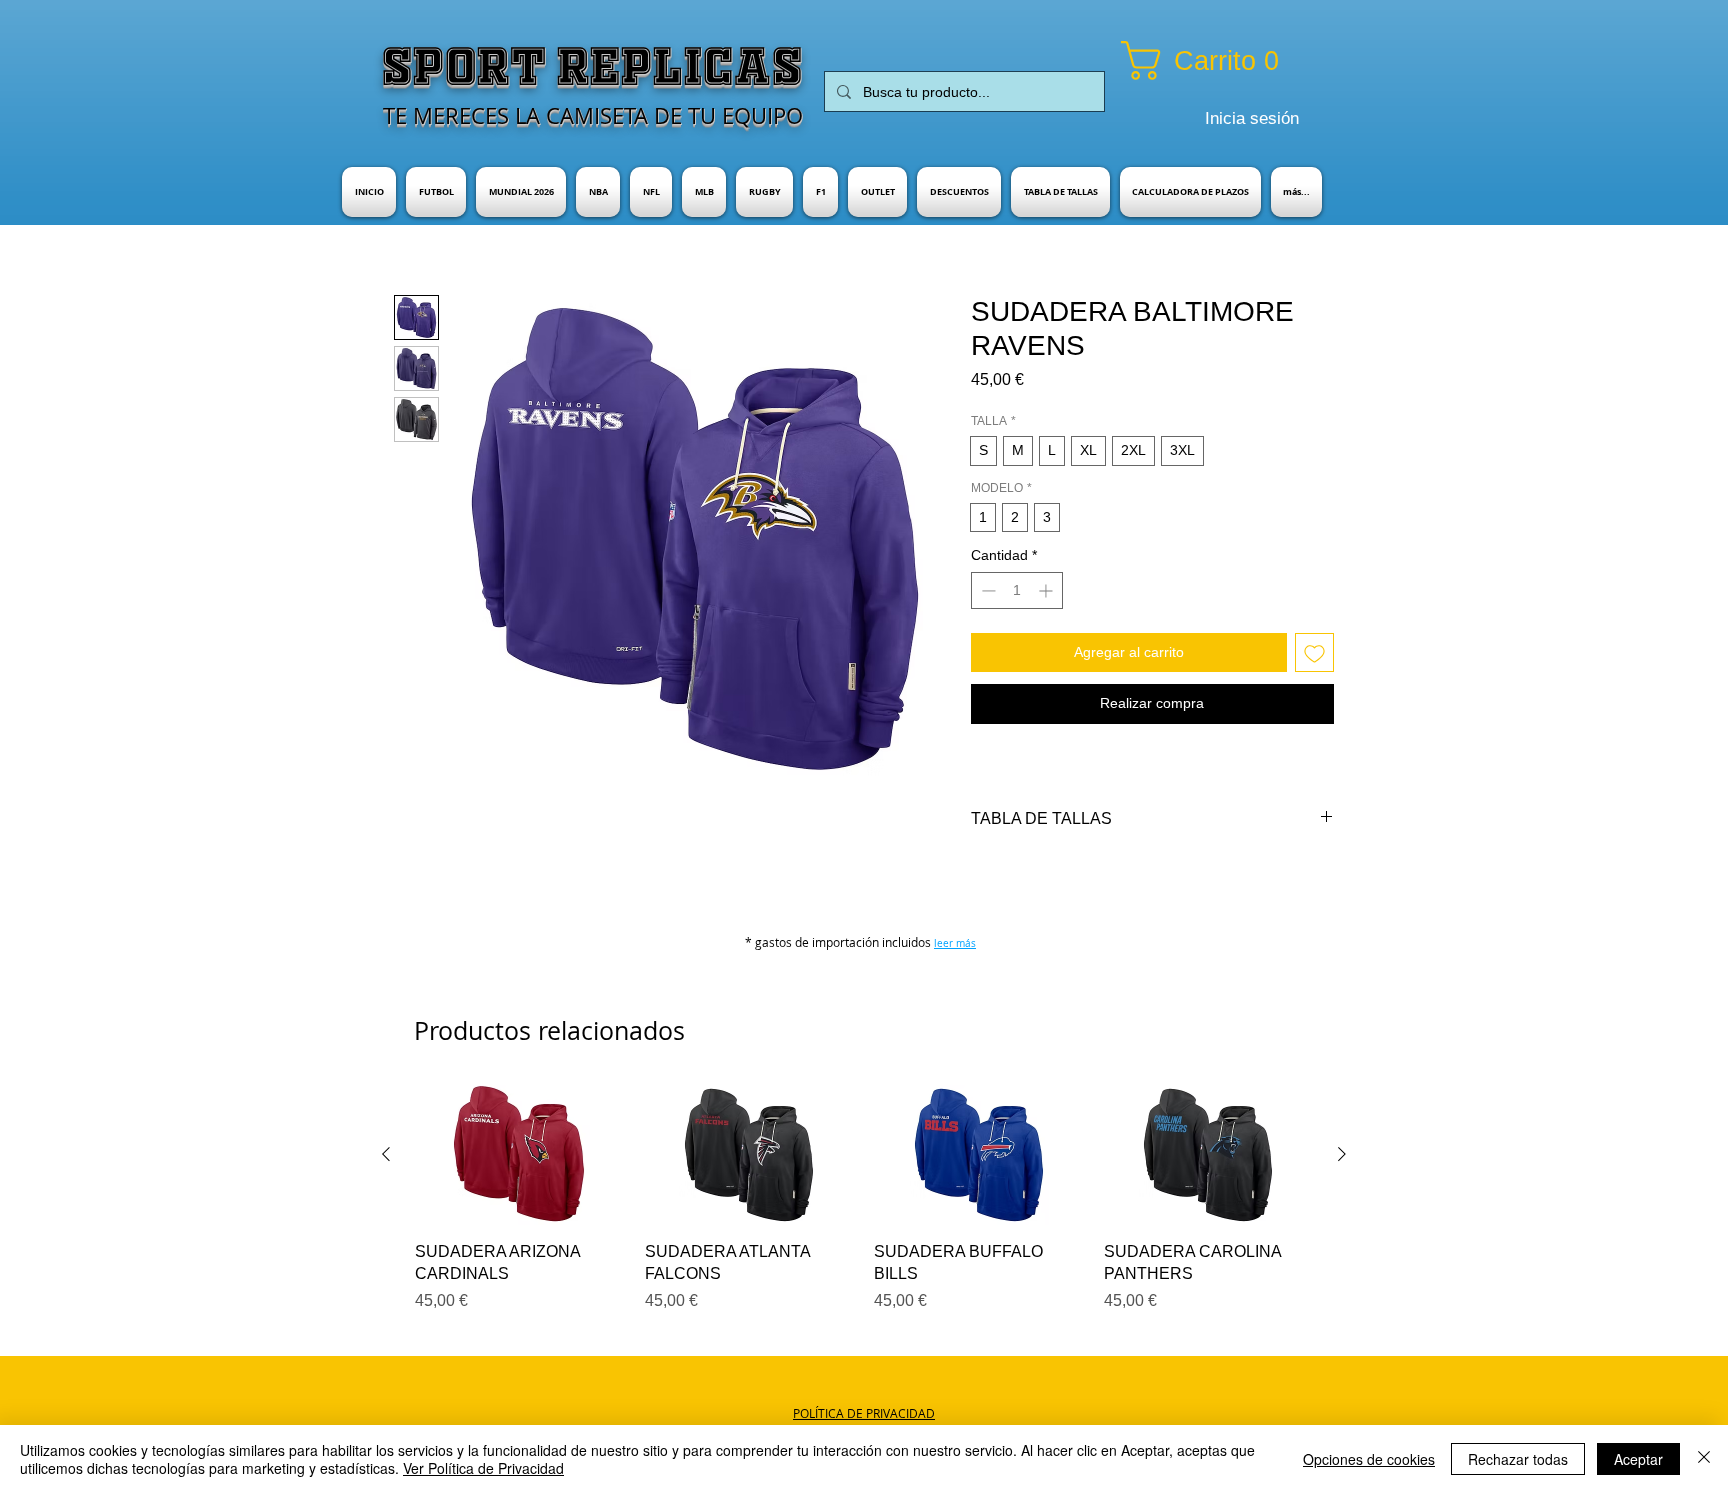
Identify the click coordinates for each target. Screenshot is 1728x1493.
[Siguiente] (1342, 1154)
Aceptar (1638, 1459)
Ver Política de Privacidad (483, 1468)
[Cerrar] (1704, 1459)
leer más (955, 943)
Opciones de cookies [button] (1369, 1459)
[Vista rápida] (520, 1155)
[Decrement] (986, 590)
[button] (1225, 60)
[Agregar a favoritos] (1314, 652)
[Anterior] (386, 1154)
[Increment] (1047, 590)
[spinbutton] (1017, 590)
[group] (864, 1199)
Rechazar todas (1518, 1459)
